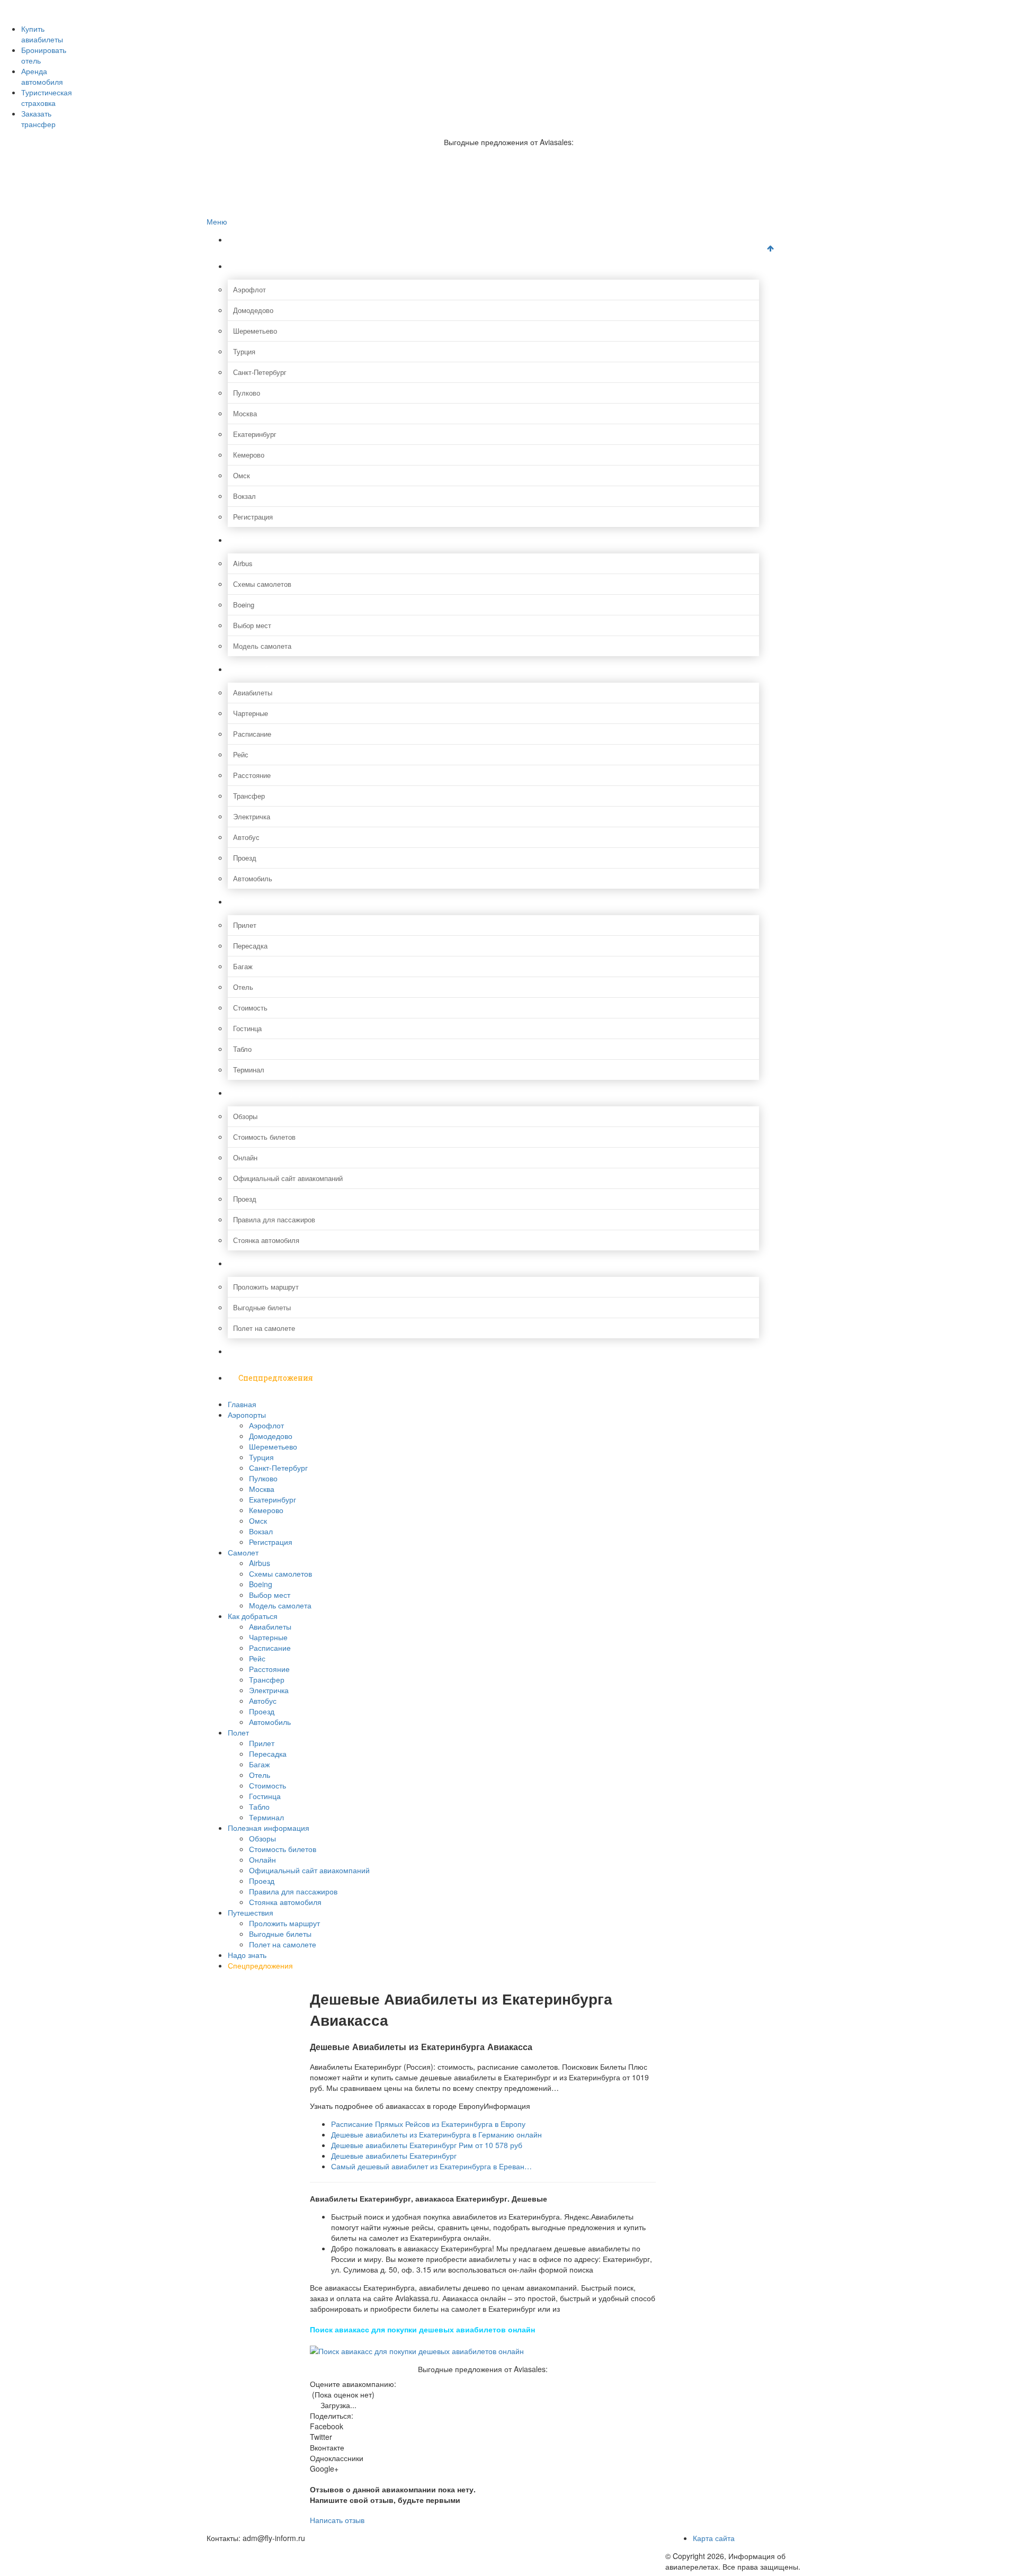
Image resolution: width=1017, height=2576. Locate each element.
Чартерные (251, 713)
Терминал (249, 1070)
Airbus (243, 563)
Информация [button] (507, 2106)
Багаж (243, 966)
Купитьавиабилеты (42, 34)
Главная (255, 240)
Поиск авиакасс (253, 61)
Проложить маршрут (266, 1287)
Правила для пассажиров (274, 1219)
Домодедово (253, 310)
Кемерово (249, 455)
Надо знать (260, 1351)
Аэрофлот (249, 289)
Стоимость (250, 1008)
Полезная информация (284, 1093)
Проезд (245, 858)
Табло (242, 1049)
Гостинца (247, 1028)
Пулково (247, 393)
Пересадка (250, 946)
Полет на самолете (264, 1328)
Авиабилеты (253, 692)
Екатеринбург (255, 434)
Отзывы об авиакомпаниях (270, 17)
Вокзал (244, 496)
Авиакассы (245, 50)
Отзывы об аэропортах (264, 28)
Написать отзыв (337, 2520)
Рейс (241, 754)
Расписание (252, 734)
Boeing (244, 605)
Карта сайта (714, 2538)
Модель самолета (262, 646)
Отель (243, 987)
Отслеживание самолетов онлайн (282, 39)
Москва (245, 413)
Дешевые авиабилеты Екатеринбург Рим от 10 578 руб (427, 2145)
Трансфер (249, 796)
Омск (242, 475)
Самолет (255, 540)
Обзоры (245, 1116)
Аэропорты (260, 266)
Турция (244, 351)
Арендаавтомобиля (42, 76)
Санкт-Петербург (260, 372)
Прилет (245, 925)
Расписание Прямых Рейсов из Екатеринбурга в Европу (428, 2124)
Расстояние (252, 775)
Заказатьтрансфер (38, 119)
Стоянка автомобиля (266, 1240)
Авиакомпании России (263, 6)
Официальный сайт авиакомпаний (288, 1178)
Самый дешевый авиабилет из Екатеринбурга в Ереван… (431, 2166)
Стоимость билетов (264, 1137)
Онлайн (245, 1157)
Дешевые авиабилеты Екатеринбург (394, 2155)
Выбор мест (252, 625)
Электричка (252, 816)
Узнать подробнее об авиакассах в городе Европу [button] (397, 2106)
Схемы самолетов (262, 584)
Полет (251, 902)
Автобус (246, 837)
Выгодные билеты (262, 1307)
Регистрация (253, 517)
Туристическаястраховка (47, 97)
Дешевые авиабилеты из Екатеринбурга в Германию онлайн (436, 2134)
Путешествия (265, 1263)
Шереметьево (255, 331)
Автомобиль (253, 878)
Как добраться (267, 669)
